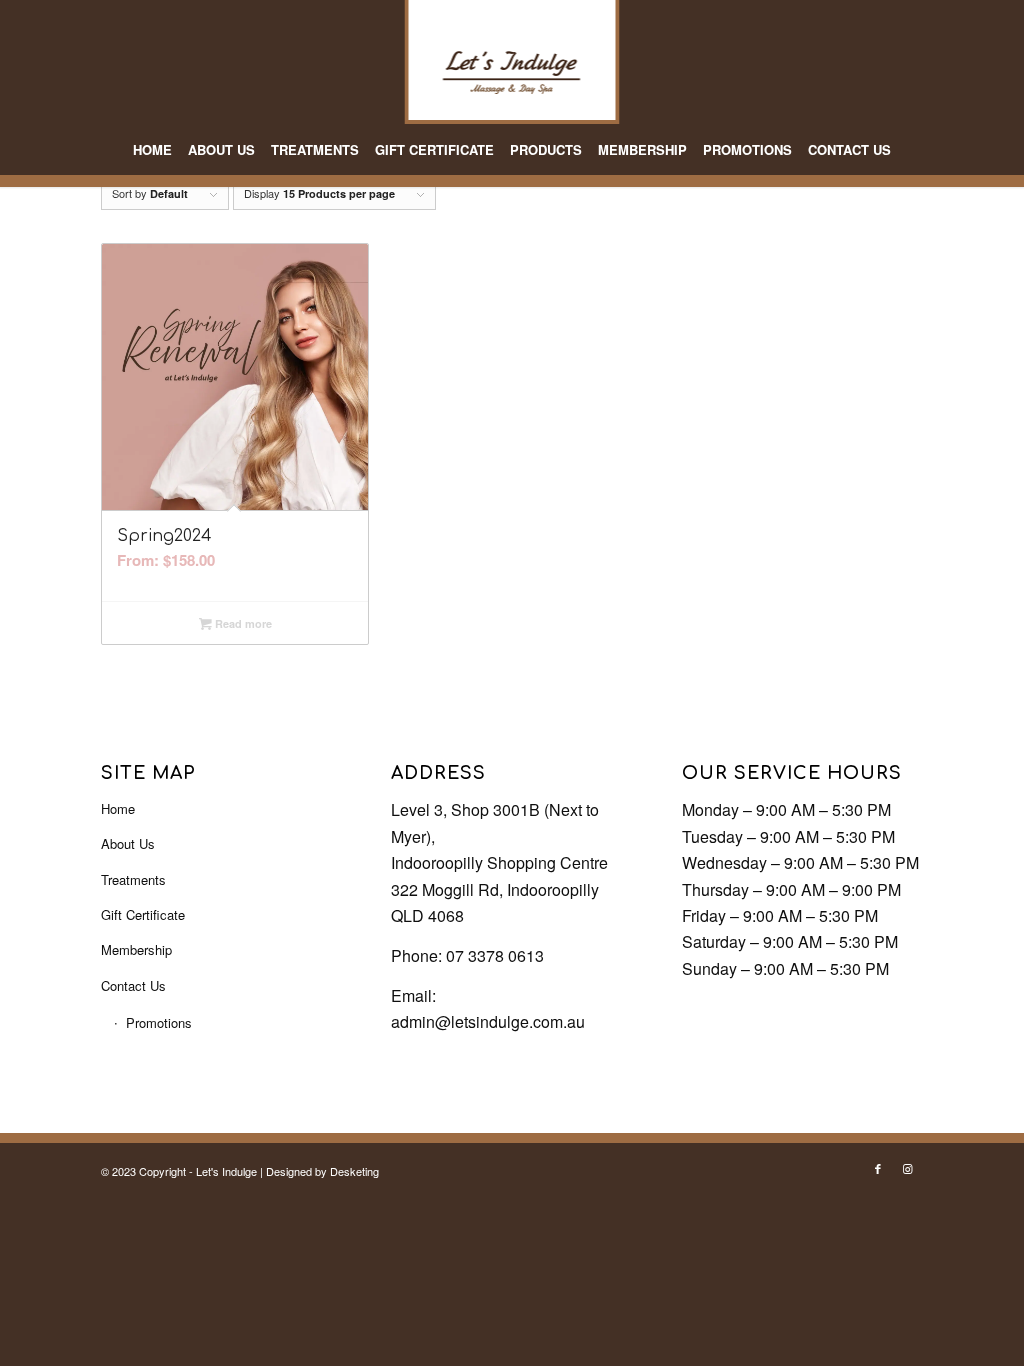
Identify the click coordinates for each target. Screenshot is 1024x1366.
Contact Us (133, 985)
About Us (128, 843)
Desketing (354, 1171)
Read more (242, 623)
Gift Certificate (143, 914)
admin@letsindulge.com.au (488, 1021)
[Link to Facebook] (878, 1168)
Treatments (133, 879)
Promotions (159, 1022)
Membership (136, 949)
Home (118, 808)
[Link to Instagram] (908, 1168)
